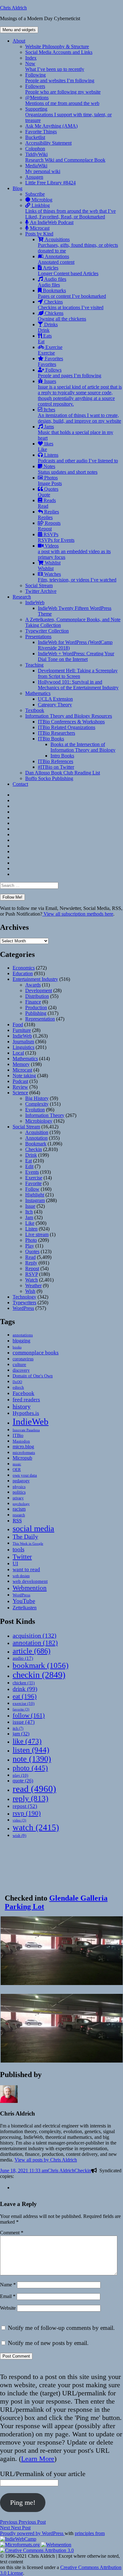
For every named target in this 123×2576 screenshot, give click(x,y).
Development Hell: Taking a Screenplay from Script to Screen (78, 673)
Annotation (36, 1138)
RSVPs (56, 537)
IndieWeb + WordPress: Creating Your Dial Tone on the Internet (76, 656)
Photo (31, 1240)
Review (20, 1087)
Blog (18, 188)
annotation (35, 1643)
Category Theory (55, 705)
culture (19, 1364)
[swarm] (15, 2188)
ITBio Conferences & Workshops (71, 722)
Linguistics (23, 1047)
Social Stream (39, 585)
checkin (39, 1675)
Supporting (68, 115)
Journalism (23, 1042)
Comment (12, 2233)
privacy (18, 1498)
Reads (47, 503)
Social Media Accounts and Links (59, 52)
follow (29, 1715)
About (19, 41)
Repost (32, 1268)
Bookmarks (72, 293)
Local (18, 1053)
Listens (78, 458)
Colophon (35, 149)
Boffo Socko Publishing (49, 778)
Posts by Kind (39, 234)
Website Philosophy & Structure (57, 46)
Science (20, 1093)
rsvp (27, 1813)
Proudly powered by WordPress (32, 2533)
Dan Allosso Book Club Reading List (63, 773)
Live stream (37, 1234)
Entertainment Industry (35, 979)
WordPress (23, 1308)
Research (22, 597)
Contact (20, 784)
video (19, 1820)
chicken (24, 1683)
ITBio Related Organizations (67, 727)
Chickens (62, 316)
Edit (29, 1166)
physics (19, 1487)
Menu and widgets (19, 30)
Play (30, 1246)
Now (55, 66)
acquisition (35, 1635)
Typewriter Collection (47, 631)
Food (18, 1025)
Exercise (50, 350)
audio (23, 1658)
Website (8, 2308)
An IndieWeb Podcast (51, 222)
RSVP (32, 1274)
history (22, 1406)
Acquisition (37, 1132)
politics (19, 1492)
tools (18, 1549)
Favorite (33, 1183)
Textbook (35, 710)
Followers (63, 89)
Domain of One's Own (33, 1376)
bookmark (41, 1665)
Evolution (35, 1110)
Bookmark (36, 1144)
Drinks (48, 327)
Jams (76, 432)
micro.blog (23, 1447)
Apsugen (34, 177)
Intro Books (62, 756)
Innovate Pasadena (26, 1430)
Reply (31, 1263)
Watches (77, 577)
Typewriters (24, 1302)
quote (23, 1781)
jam (21, 1734)
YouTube (24, 1601)
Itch (29, 1212)
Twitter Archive (41, 591)
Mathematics (38, 693)
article (32, 1651)
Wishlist (49, 566)
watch (36, 1827)
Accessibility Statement (48, 143)
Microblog (41, 200)
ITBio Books (51, 739)
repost (25, 1806)
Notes (68, 469)
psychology (21, 1504)
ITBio (18, 1435)
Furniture (22, 1030)
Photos (50, 480)
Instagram (35, 1200)
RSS (17, 1521)
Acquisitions (78, 245)
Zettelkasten (25, 1608)
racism (19, 1509)
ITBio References (56, 761)
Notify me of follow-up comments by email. (61, 2328)
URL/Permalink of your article (43, 2474)
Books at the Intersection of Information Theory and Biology (83, 747)
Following (60, 78)
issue (24, 1722)
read (34, 1789)
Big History (37, 1098)
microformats (24, 1453)
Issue (30, 1206)
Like (30, 1223)
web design (21, 1576)
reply (30, 1798)
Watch (32, 1280)
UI (15, 1563)
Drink (31, 1155)
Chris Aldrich (13, 8)
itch (18, 1728)
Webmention (30, 1588)
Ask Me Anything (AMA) (51, 126)
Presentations (38, 637)
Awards (33, 985)
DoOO (17, 1382)
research (19, 1515)
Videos (74, 551)
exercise (23, 1703)
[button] (61, 1951)
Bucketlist (35, 137)
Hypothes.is (26, 1413)
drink (25, 1689)
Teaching (34, 665)
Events (32, 1172)
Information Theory (45, 1115)
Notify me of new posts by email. (48, 2343)
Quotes (48, 492)
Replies (48, 515)
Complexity (37, 1104)
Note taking (24, 1076)
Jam (29, 1217)
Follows (70, 373)
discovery (21, 1370)
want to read (26, 1569)
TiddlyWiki (65, 157)
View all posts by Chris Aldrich (46, 2160)
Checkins (71, 305)
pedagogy (21, 1481)
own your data (25, 1475)
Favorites (50, 361)
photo (30, 1768)
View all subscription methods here (78, 914)
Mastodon (21, 1441)
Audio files (52, 282)
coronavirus (23, 1359)
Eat (29, 1161)
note (32, 1759)
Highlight (35, 1195)
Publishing (36, 1013)
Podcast (20, 1081)
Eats (45, 339)
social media (33, 1528)
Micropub (22, 1458)
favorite (21, 1709)
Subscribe (35, 194)
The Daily (25, 1537)
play (20, 1775)
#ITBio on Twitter (56, 767)
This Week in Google (28, 1543)
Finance (33, 1002)
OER (17, 1470)
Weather (33, 1285)
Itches (79, 415)
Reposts (49, 526)
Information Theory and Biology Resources (69, 716)
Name (8, 2285)
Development (39, 990)
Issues (80, 393)
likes (46, 446)
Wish (30, 1291)
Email (8, 2296)
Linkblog (70, 211)
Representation (40, 1019)
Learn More (38, 2459)
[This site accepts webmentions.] (56, 2545)
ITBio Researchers (56, 733)
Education (23, 973)
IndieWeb (35, 602)
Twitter (22, 1557)
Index (31, 58)
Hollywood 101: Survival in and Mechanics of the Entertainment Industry (78, 685)
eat (25, 1696)
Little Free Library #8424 (50, 183)
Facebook (23, 1393)
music (17, 1464)
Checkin (34, 1149)
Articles (68, 271)
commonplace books (36, 1353)
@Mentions (62, 100)
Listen (31, 1229)
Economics (24, 968)
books (17, 1347)
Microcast (39, 228)
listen (31, 1750)
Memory (21, 1064)
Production (36, 1007)
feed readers (26, 1400)
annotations (23, 1335)
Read (30, 1257)
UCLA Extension (55, 699)
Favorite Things (41, 132)
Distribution (37, 996)
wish (19, 1835)
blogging (21, 1341)
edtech (18, 1387)
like (27, 1741)
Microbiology (39, 1121)
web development (30, 1581)
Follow (32, 1189)
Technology (24, 1297)
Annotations (56, 259)
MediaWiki (43, 168)
